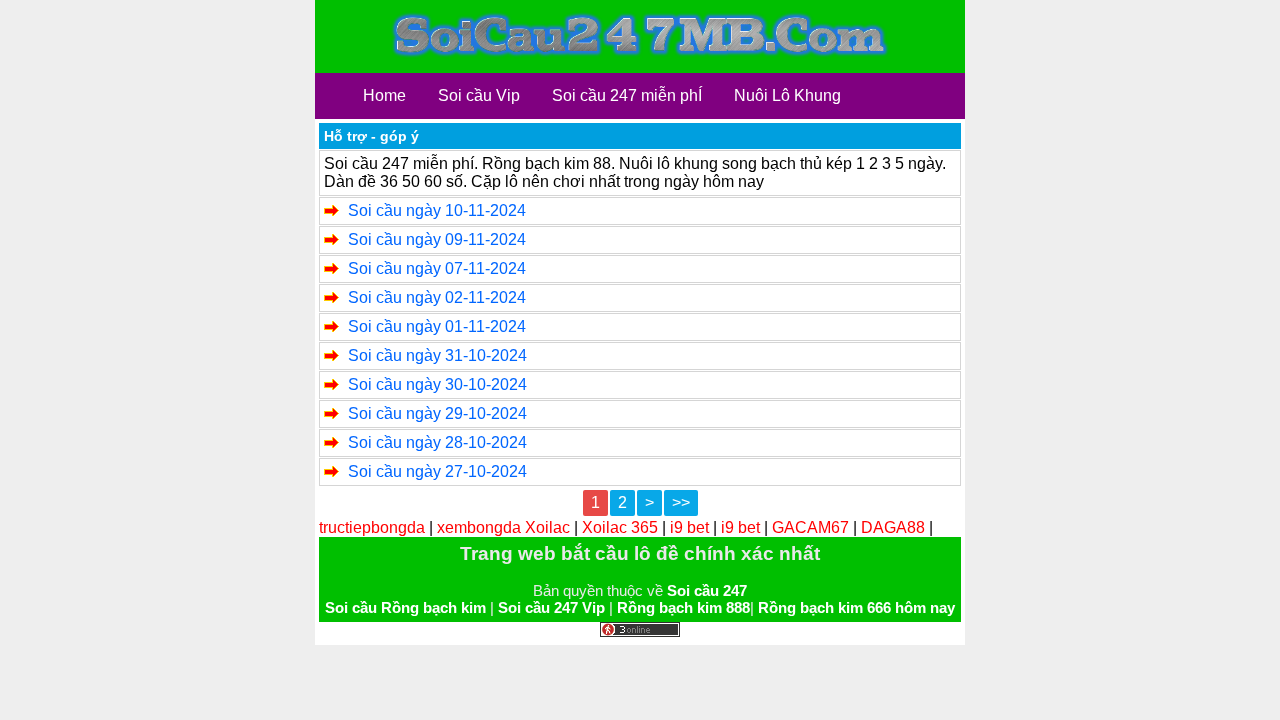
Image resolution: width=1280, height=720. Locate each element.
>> (681, 502)
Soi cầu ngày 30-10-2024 (437, 384)
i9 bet (689, 527)
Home (384, 95)
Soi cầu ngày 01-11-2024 (437, 326)
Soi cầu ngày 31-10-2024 (437, 355)
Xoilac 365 (620, 527)
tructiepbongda (372, 527)
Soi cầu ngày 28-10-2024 (437, 442)
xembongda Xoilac (503, 527)
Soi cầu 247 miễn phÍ (627, 95)
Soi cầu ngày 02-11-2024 (437, 297)
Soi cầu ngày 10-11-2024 (437, 210)
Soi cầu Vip (479, 95)
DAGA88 (893, 527)
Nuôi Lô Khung (787, 95)
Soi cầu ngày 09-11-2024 (437, 239)
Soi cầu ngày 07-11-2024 (437, 268)
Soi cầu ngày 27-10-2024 (437, 471)
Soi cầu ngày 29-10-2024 (437, 413)
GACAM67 (810, 527)
